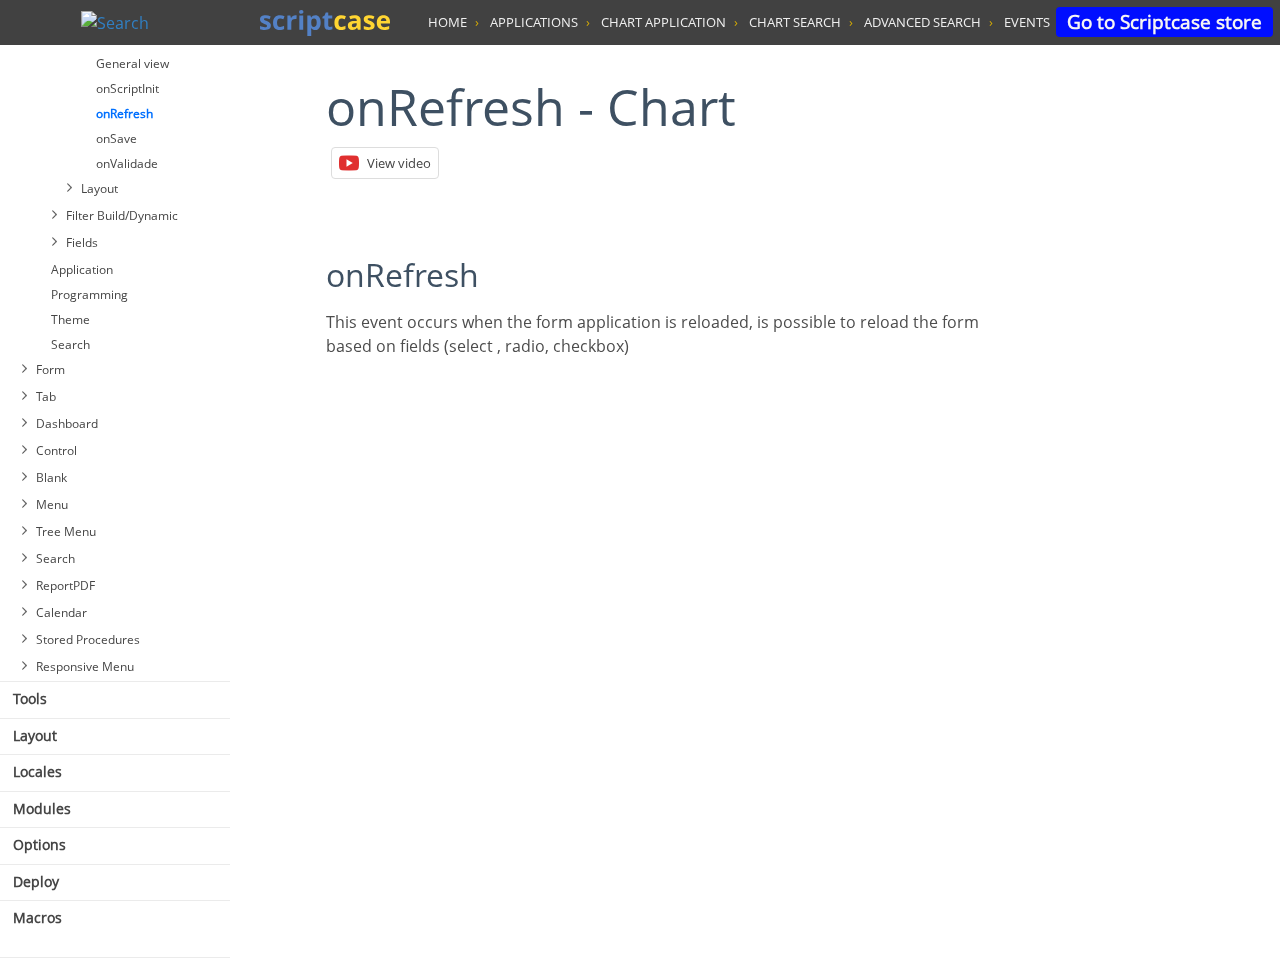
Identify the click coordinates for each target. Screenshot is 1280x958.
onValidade (127, 163)
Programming (89, 294)
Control (56, 450)
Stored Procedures (88, 639)
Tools (30, 698)
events (1027, 22)
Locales (37, 771)
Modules (42, 808)
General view (132, 63)
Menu (52, 504)
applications (534, 22)
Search (70, 344)
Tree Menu (66, 531)
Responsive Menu (85, 666)
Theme (70, 319)
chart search (795, 22)
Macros (37, 917)
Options (39, 844)
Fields (82, 242)
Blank (51, 477)
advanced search (922, 22)
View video (399, 163)
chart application (663, 22)
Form (50, 369)
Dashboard (67, 423)
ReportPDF (65, 585)
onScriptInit (127, 88)
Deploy (36, 881)
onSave (116, 138)
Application (82, 269)
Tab (46, 396)
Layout (99, 188)
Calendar (61, 612)
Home (447, 22)
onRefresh (124, 113)
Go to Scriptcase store (1164, 21)
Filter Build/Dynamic (122, 215)
